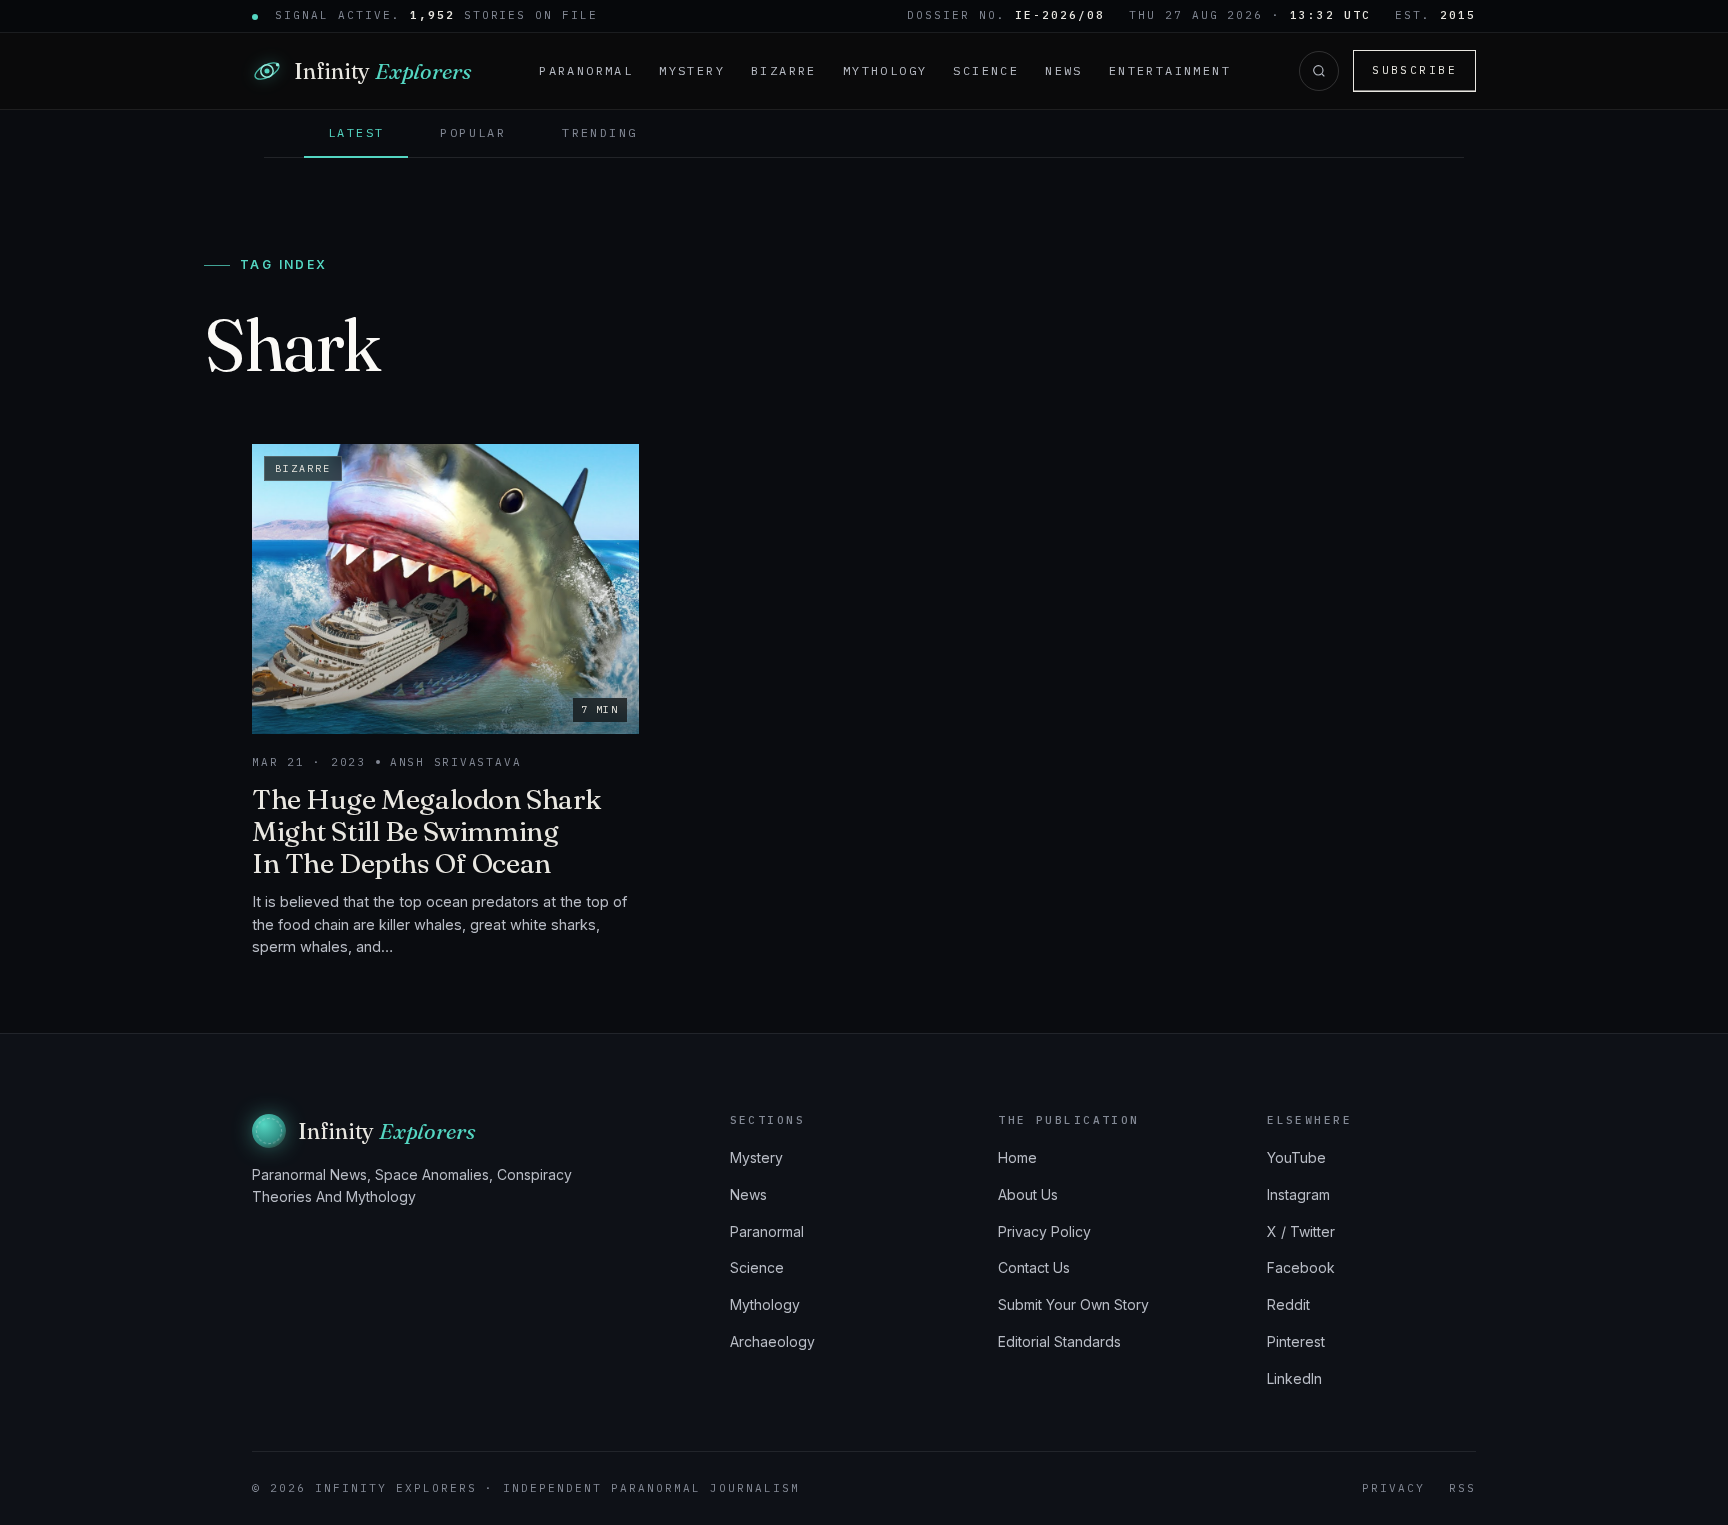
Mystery (692, 70)
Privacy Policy (1044, 1231)
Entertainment (1170, 70)
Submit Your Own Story (1073, 1304)
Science (986, 70)
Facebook (1301, 1267)
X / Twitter (1301, 1231)
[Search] (1319, 71)
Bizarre (784, 70)
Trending (599, 132)
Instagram (1298, 1194)
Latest (356, 132)
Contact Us (1034, 1267)
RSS (1462, 1488)
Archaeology (772, 1341)
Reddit (1288, 1304)
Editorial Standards (1059, 1341)
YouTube (1296, 1157)
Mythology (885, 70)
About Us (1028, 1194)
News (1064, 70)
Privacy (1393, 1488)
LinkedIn (1294, 1378)
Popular (473, 132)
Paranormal (586, 70)
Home (1017, 1157)
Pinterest (1296, 1341)
